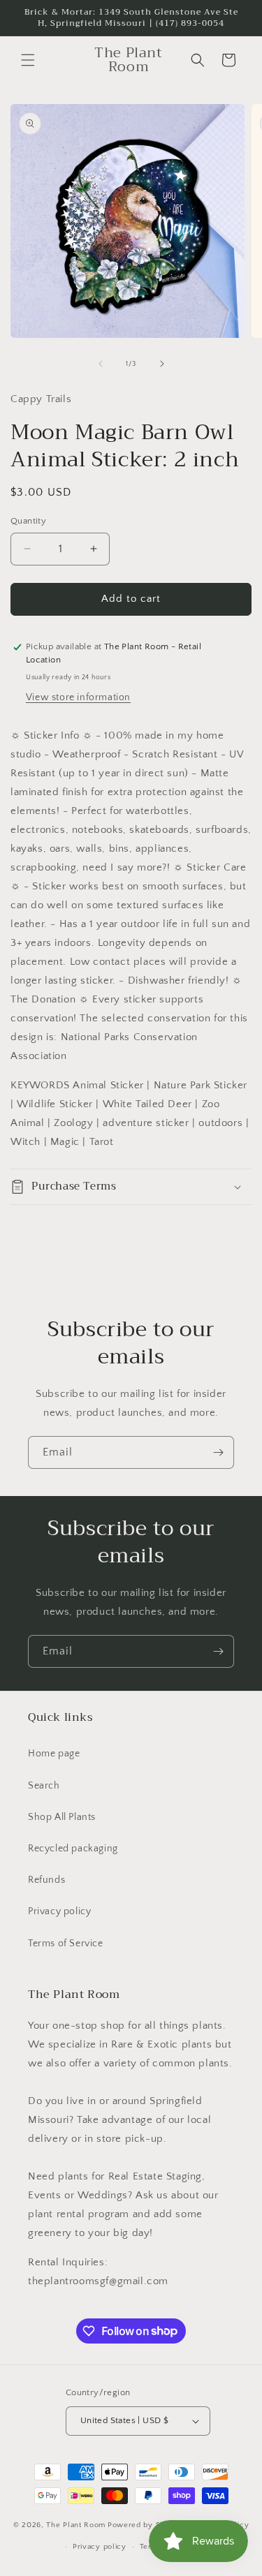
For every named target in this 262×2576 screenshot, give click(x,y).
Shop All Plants (62, 1817)
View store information (78, 697)
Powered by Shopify (146, 2525)
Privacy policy (59, 1911)
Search (44, 1786)
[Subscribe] (218, 1452)
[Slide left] (101, 364)
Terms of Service (66, 1944)
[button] (28, 60)
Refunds (46, 1880)
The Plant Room (76, 2525)
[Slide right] (162, 364)
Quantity (28, 521)
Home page (54, 1754)
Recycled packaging (73, 1849)
